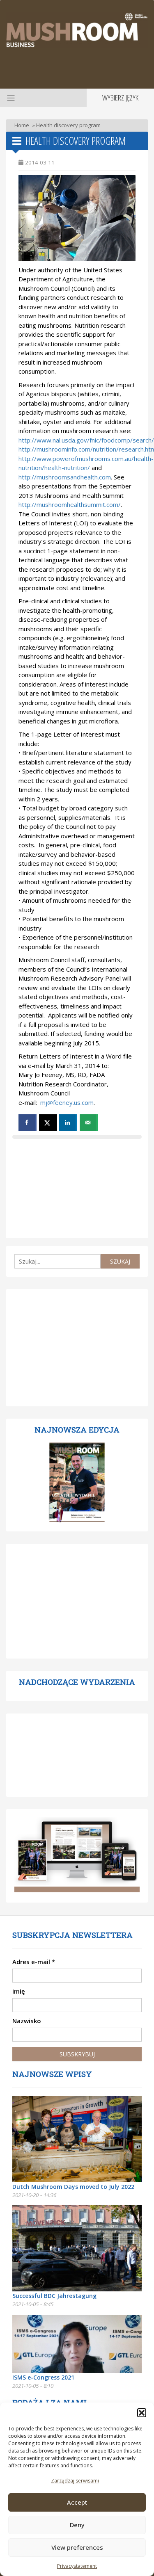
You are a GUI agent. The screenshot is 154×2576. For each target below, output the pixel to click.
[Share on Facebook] (28, 1123)
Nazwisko (27, 2021)
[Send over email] (89, 1123)
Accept (77, 2502)
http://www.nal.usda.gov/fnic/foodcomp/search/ (86, 440)
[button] (142, 2413)
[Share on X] (48, 1123)
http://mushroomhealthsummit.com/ (70, 504)
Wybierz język (120, 98)
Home (22, 125)
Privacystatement (77, 2566)
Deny (77, 2525)
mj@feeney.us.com (67, 1102)
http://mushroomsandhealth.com (65, 477)
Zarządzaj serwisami (75, 2481)
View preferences (77, 2547)
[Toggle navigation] (10, 98)
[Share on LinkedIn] (68, 1123)
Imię (19, 1991)
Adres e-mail (34, 1962)
